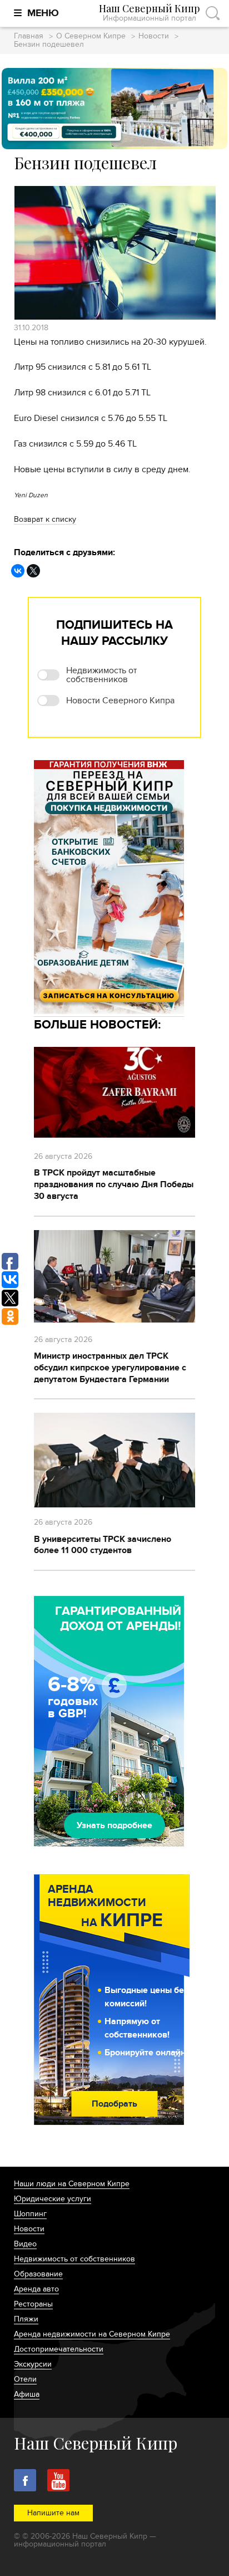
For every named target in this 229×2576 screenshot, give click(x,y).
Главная (29, 36)
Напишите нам (53, 2513)
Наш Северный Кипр (150, 13)
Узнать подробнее (114, 1825)
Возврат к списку (45, 519)
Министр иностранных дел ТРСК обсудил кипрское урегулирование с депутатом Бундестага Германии (110, 1368)
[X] (33, 571)
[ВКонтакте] (18, 571)
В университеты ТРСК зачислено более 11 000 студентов (103, 1545)
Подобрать (114, 2104)
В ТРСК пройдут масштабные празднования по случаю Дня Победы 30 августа (114, 1184)
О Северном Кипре (91, 36)
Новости (154, 36)
